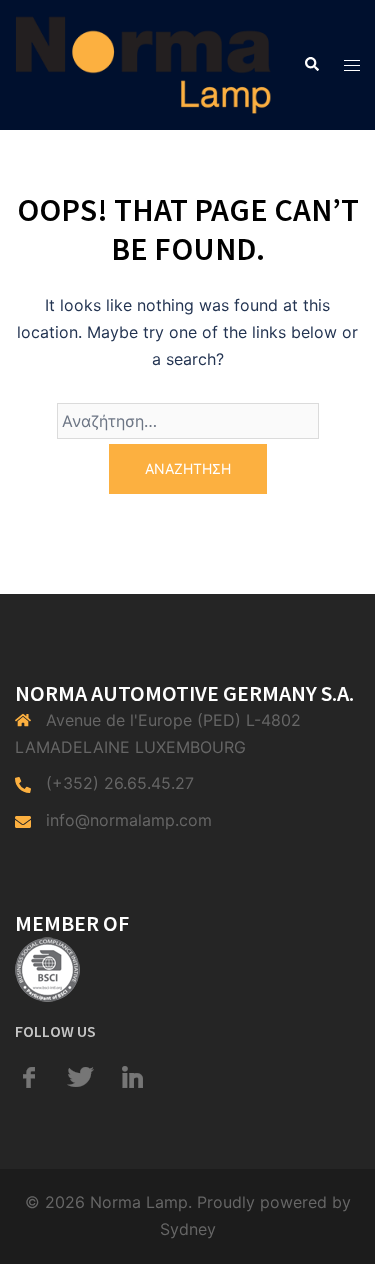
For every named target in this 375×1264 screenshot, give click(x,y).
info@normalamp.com (129, 820)
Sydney (188, 1229)
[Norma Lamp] (143, 63)
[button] (311, 65)
